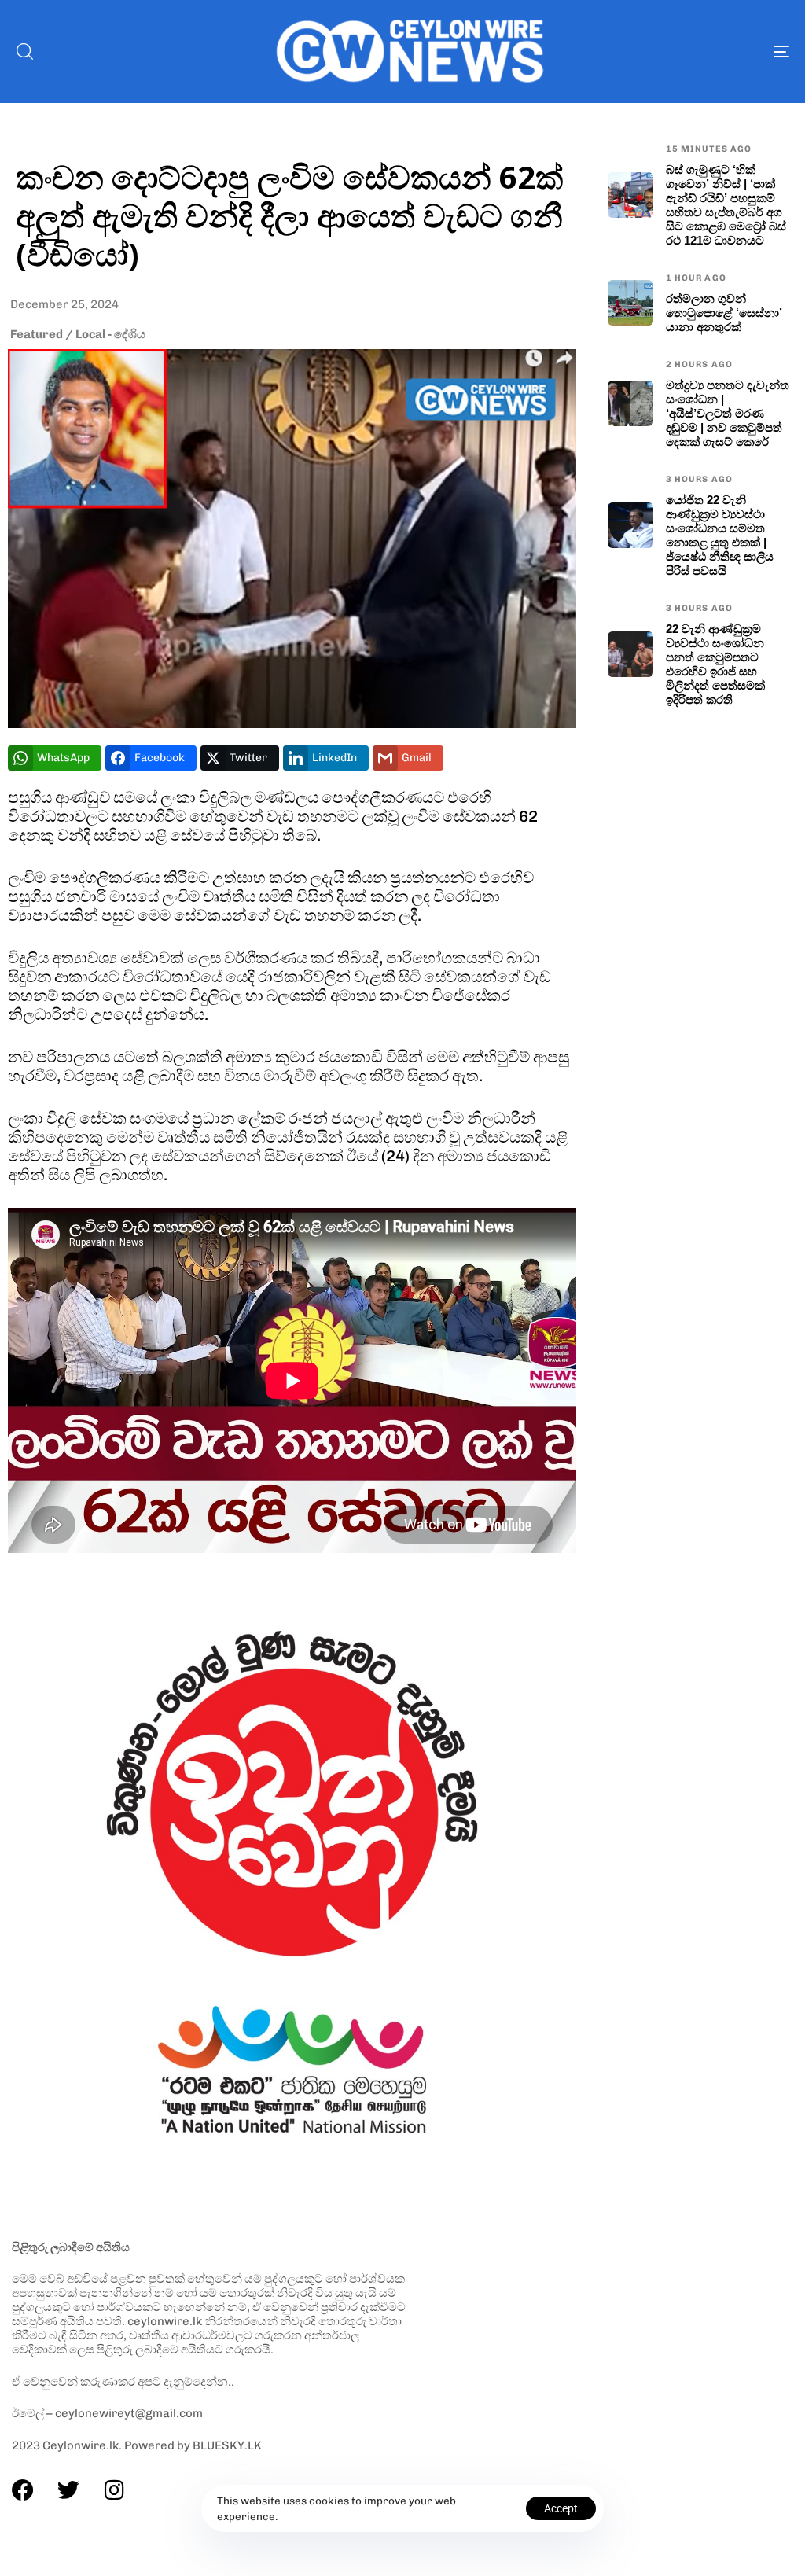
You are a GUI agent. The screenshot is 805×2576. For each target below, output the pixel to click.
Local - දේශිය (110, 334)
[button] (24, 51)
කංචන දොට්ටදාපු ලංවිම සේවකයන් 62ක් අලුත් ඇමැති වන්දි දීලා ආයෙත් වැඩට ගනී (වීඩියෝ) (290, 215)
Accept (561, 2508)
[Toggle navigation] (660, 52)
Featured (37, 334)
